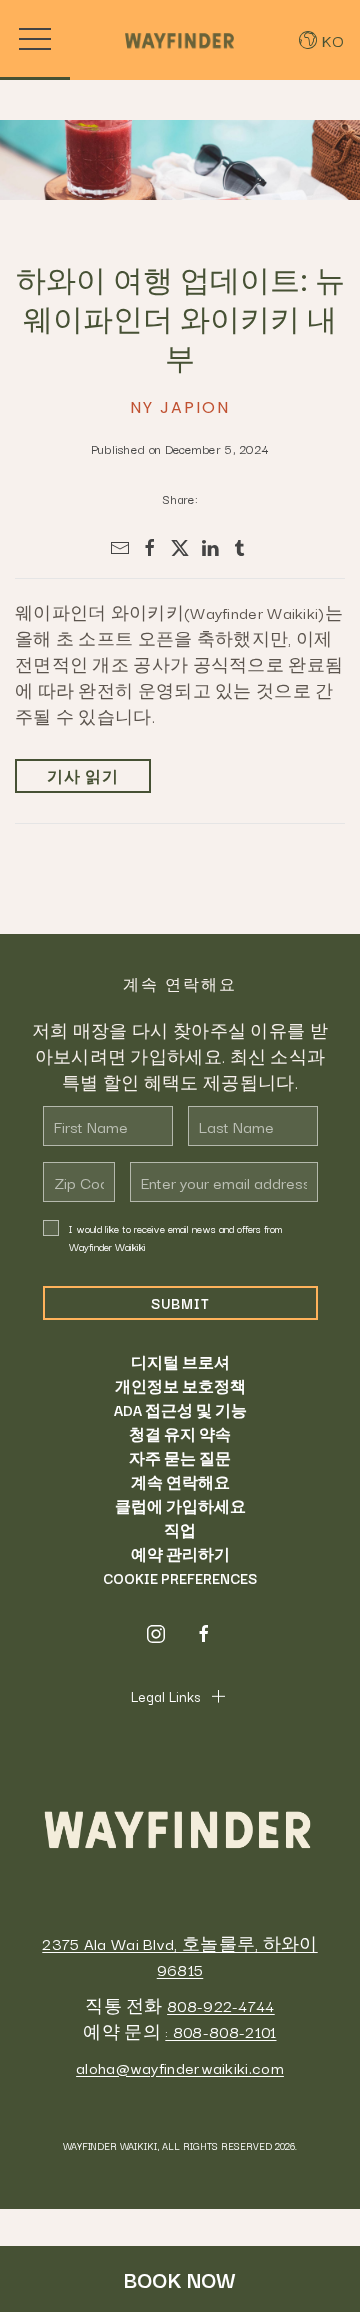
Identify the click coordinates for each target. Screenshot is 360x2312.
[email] (120, 548)
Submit (180, 1303)
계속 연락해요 (180, 1482)
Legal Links (165, 1696)
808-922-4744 (221, 2005)
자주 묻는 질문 (180, 1458)
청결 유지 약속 (180, 1434)
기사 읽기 (83, 776)
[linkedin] (210, 548)
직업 (180, 1530)
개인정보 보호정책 (180, 1386)
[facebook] (150, 548)
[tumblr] (240, 548)
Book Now (180, 2279)
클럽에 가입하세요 (180, 1506)
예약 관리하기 (180, 1554)
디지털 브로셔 (180, 1362)
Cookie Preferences (180, 1578)
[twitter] (180, 548)
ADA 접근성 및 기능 (180, 1410)
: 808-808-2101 (220, 2031)
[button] (35, 40)
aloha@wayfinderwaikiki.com (180, 2067)
